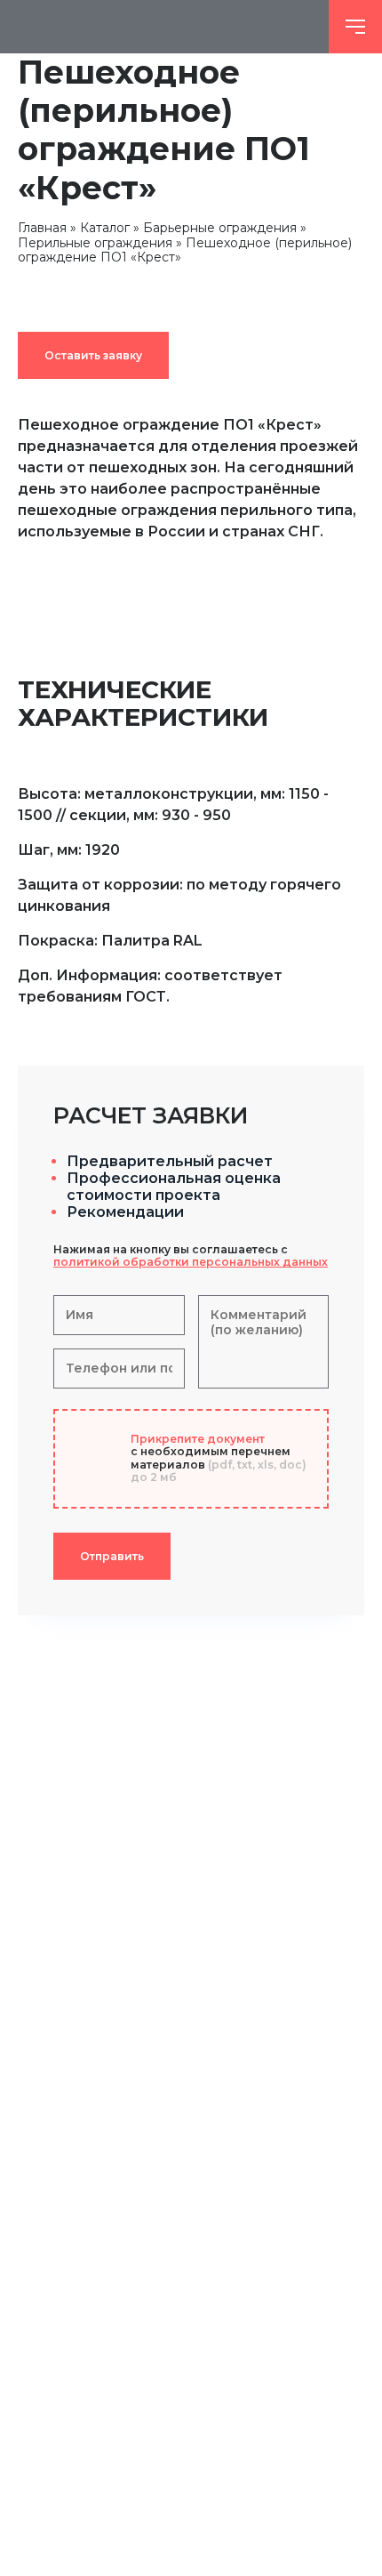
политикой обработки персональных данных (191, 1262)
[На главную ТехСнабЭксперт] (164, 27)
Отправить (112, 1556)
